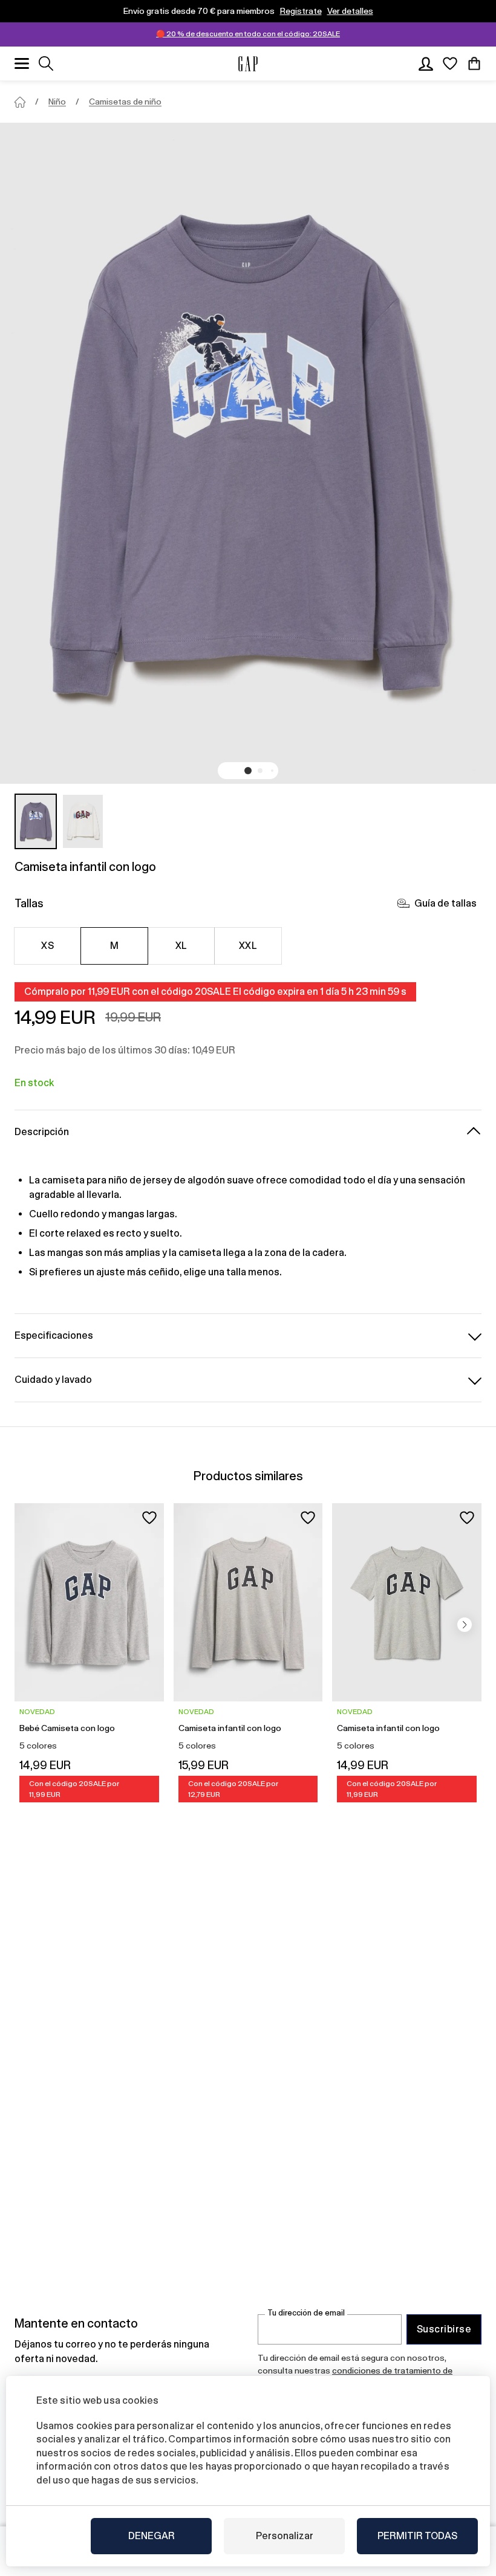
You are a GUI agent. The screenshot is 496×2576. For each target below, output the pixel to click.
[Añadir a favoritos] (149, 1518)
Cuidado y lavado (53, 1380)
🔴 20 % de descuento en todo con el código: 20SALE (248, 34)
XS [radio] (47, 946)
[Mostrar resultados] (46, 63)
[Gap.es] (248, 64)
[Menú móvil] (22, 63)
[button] (248, 771)
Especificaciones (54, 1335)
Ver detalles (350, 11)
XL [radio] (181, 946)
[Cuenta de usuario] (426, 63)
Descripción (42, 1132)
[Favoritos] (450, 63)
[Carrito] (474, 63)
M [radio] (114, 946)
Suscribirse (444, 2329)
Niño (57, 102)
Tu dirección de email (306, 2313)
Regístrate (301, 11)
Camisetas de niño (125, 102)
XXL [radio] (248, 946)
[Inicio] (20, 102)
